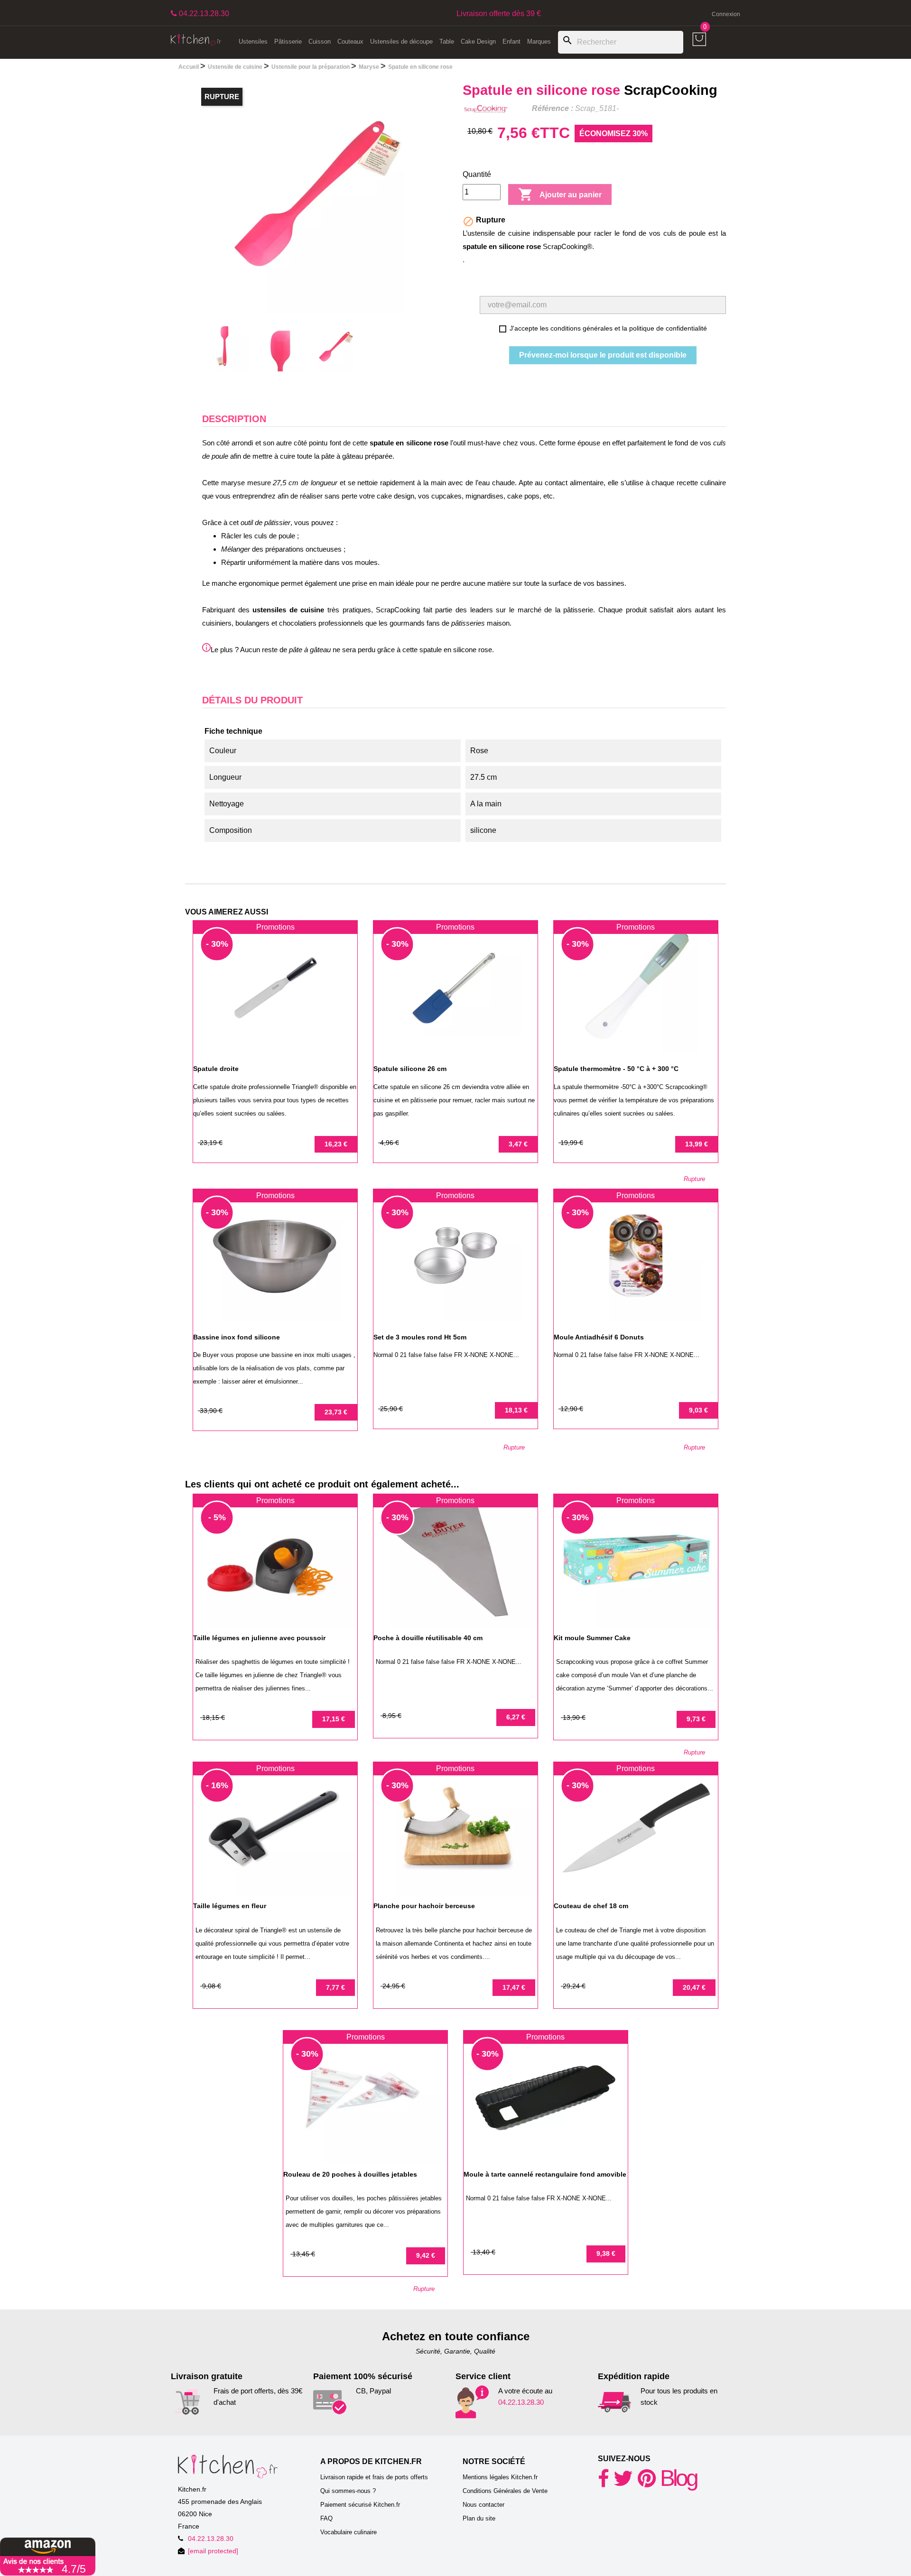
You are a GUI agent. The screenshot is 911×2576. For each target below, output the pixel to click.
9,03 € (698, 1410)
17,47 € (514, 1987)
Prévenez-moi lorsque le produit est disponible (603, 355)
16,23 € (336, 1144)
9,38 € (606, 2253)
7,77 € (335, 1987)
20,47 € (694, 1987)
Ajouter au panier (560, 194)
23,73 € (336, 1412)
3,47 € (518, 1144)
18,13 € (516, 1410)
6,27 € (516, 1717)
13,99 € (697, 1144)
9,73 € (696, 1719)
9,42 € (426, 2255)
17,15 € (334, 1719)
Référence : (553, 108)
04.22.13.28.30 (521, 2402)
